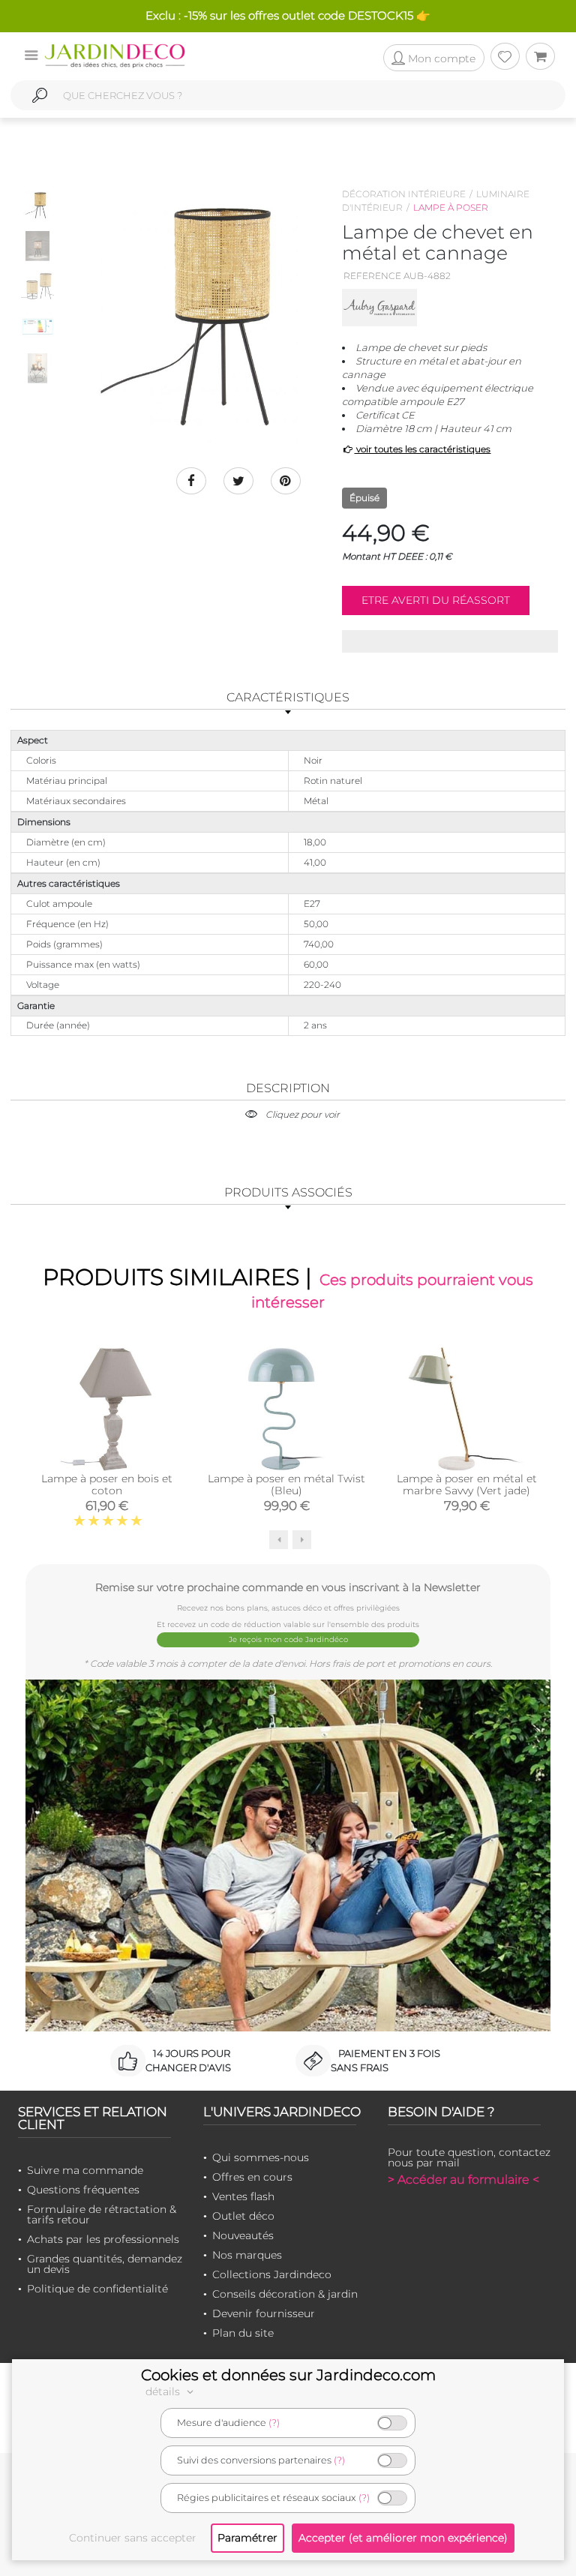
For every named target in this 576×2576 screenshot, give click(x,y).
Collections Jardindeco (272, 2274)
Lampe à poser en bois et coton (107, 1485)
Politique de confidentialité (97, 2289)
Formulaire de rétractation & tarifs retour (102, 2214)
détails (164, 2391)
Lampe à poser (451, 207)
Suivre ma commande (85, 2170)
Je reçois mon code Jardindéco (288, 1639)
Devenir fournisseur (264, 2313)
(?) (274, 2423)
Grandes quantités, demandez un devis (105, 2264)
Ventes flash (243, 2196)
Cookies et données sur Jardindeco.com (288, 2375)
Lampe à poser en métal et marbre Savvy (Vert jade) (467, 1485)
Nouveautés (243, 2235)
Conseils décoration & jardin (285, 2294)
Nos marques (247, 2255)
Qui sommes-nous (261, 2157)
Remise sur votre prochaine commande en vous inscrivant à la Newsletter (288, 1587)
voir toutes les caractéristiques (422, 449)
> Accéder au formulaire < (463, 2180)
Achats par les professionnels (103, 2239)
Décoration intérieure (404, 194)
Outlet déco (243, 2216)
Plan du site (243, 2333)
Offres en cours (252, 2177)
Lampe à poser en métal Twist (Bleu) (286, 1485)
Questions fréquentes (83, 2190)
